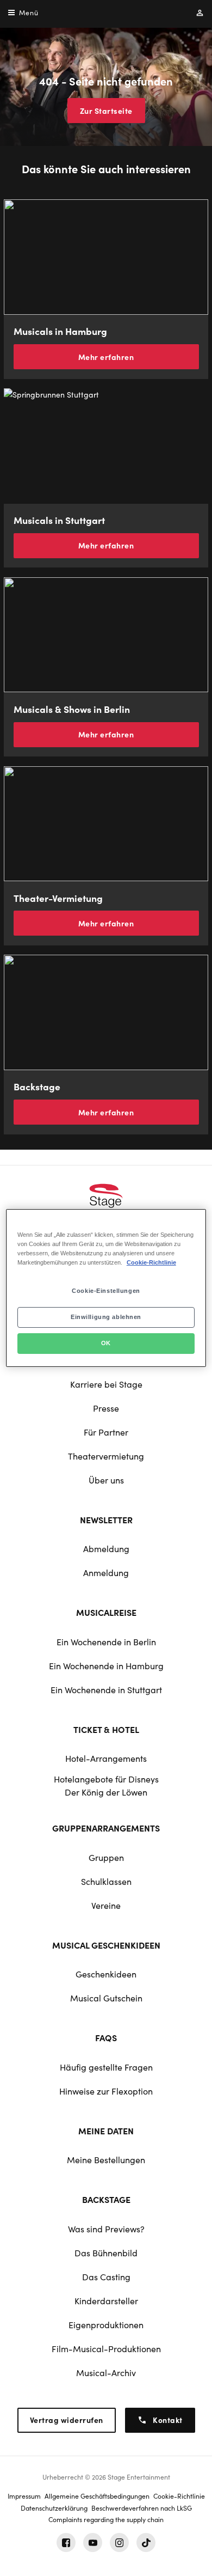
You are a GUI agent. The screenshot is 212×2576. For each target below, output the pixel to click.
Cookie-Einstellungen (106, 1291)
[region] (106, 1288)
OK (106, 1343)
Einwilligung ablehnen (106, 1317)
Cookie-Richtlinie (151, 1262)
